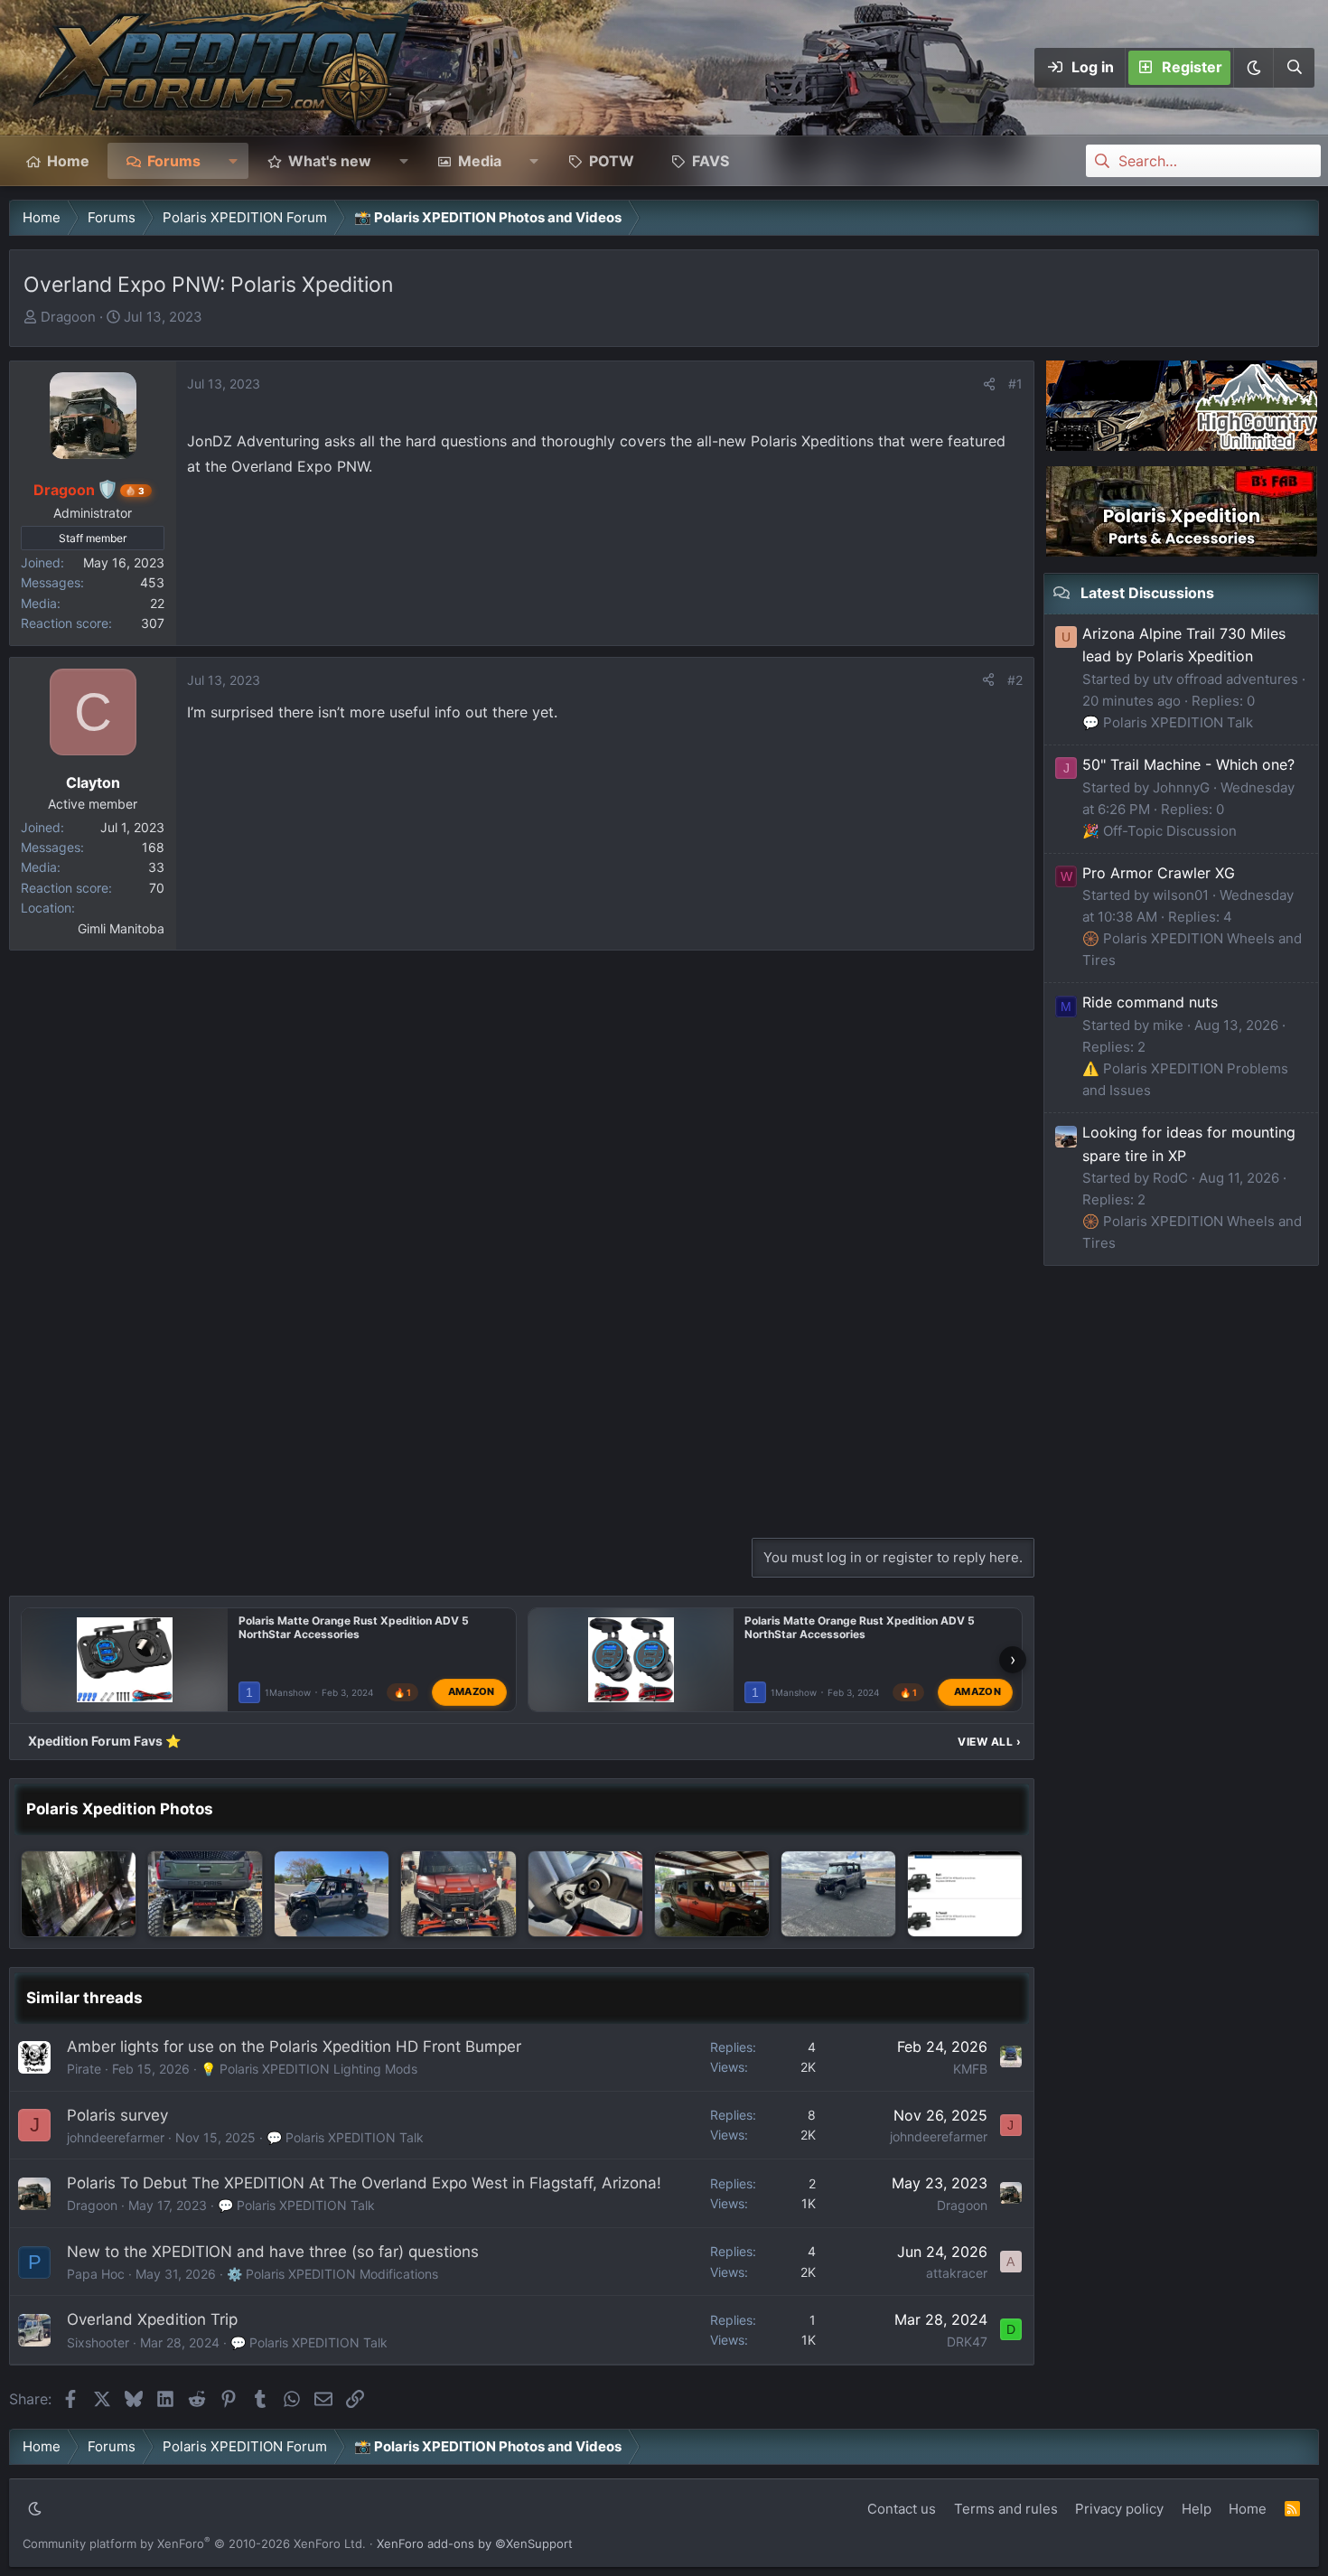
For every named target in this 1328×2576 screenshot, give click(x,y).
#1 (1015, 384)
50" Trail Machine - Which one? (1188, 764)
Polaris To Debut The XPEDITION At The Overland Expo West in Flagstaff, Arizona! (364, 2183)
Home (68, 161)
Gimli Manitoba (121, 928)
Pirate (84, 2069)
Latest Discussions (1147, 593)
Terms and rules (1006, 2509)
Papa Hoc (96, 2274)
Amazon (472, 1692)
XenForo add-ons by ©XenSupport (475, 2543)
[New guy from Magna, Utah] (332, 1894)
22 (157, 603)
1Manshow (288, 1692)
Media (480, 161)
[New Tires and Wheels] (838, 1894)
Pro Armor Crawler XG (1159, 873)
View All (989, 1742)
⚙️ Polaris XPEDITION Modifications (332, 2274)
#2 (1015, 680)
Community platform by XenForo (194, 2543)
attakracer (957, 2273)
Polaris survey (117, 2115)
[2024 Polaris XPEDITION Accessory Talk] (458, 1894)
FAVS (711, 161)
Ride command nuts (1150, 1002)
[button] (1253, 68)
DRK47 (967, 2342)
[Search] (1294, 68)
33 (156, 867)
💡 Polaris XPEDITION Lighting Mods (309, 2069)
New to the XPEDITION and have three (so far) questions (273, 2252)
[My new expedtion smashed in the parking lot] (965, 1894)
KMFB (970, 2069)
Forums (174, 161)
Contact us (902, 2509)
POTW (612, 161)
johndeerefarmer (116, 2137)
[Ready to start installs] (712, 1894)
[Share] (989, 384)
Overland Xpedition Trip (152, 2319)
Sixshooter (98, 2342)
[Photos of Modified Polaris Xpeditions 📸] (205, 1894)
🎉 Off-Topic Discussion (1160, 831)
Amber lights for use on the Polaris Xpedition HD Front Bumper (294, 2047)
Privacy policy (1119, 2509)
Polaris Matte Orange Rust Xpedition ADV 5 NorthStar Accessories (354, 1627)
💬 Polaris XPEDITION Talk (345, 2137)
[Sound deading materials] (79, 1894)
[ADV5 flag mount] (585, 1894)
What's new (330, 161)
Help (1197, 2509)
